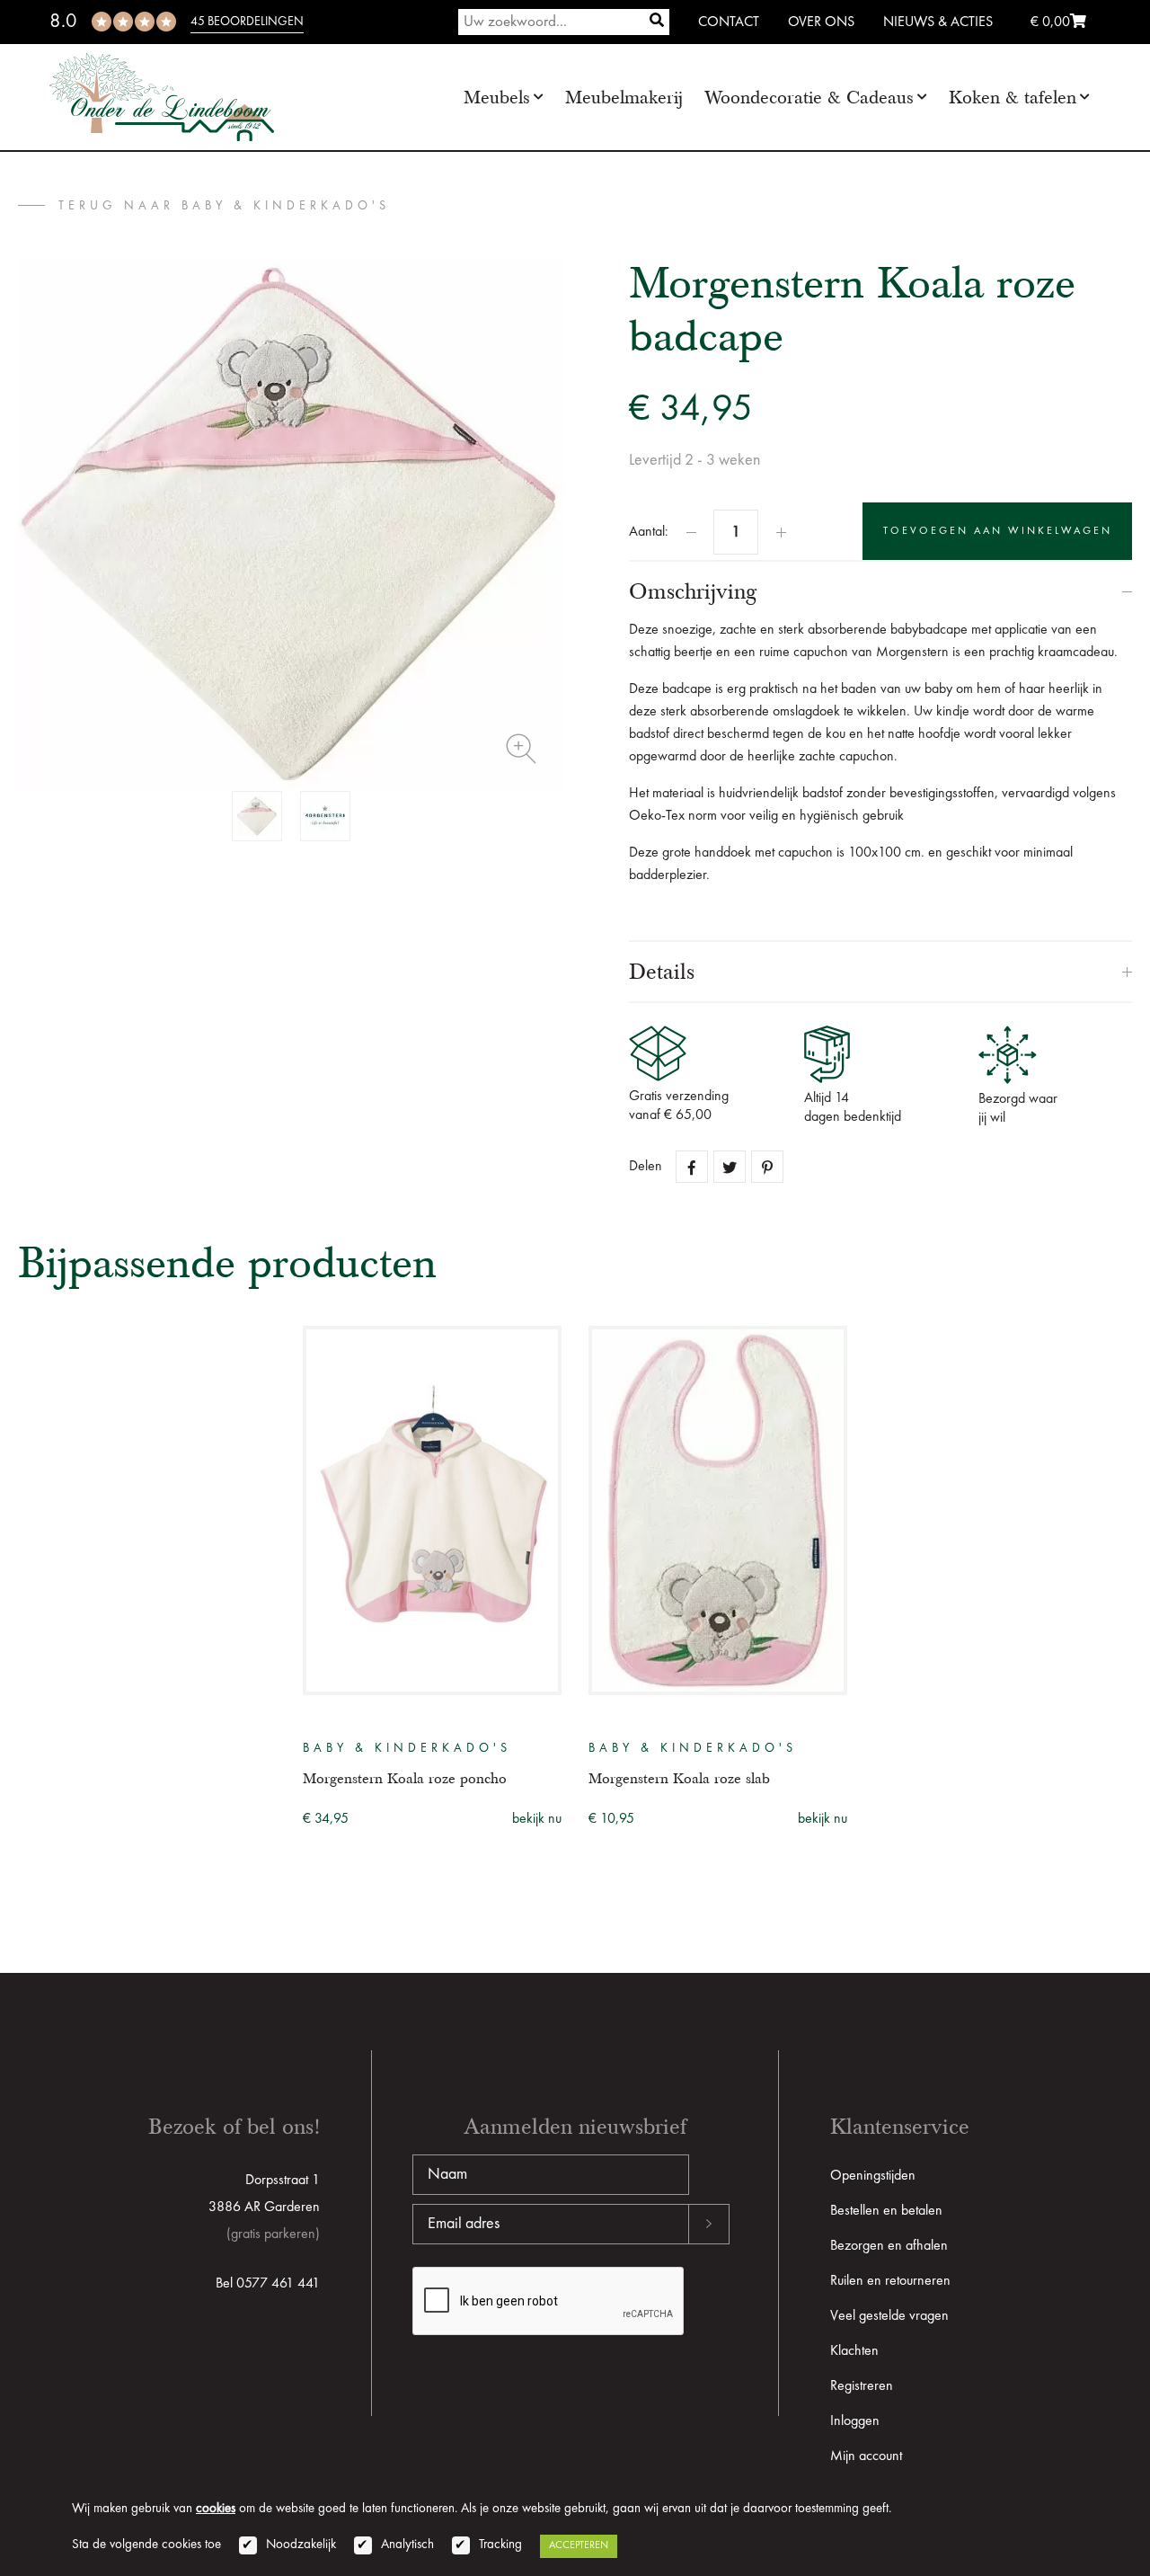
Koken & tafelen (1013, 98)
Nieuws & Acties (938, 22)
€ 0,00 (1050, 22)
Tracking (500, 2545)
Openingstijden (873, 2176)
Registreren (862, 2386)
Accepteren (579, 2545)
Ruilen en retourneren (890, 2281)
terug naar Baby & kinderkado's (224, 206)
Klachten (854, 2351)
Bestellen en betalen (886, 2211)
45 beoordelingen (247, 22)
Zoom (521, 749)
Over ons (821, 22)
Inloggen (855, 2421)
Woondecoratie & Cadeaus (809, 98)
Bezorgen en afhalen (889, 2246)
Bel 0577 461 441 (268, 2284)
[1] (657, 22)
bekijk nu (537, 1819)
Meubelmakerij (624, 98)
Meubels (497, 98)
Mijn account (866, 2456)
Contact (729, 22)
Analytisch (407, 2545)
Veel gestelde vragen (889, 2316)
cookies (216, 2509)
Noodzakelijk (301, 2545)
